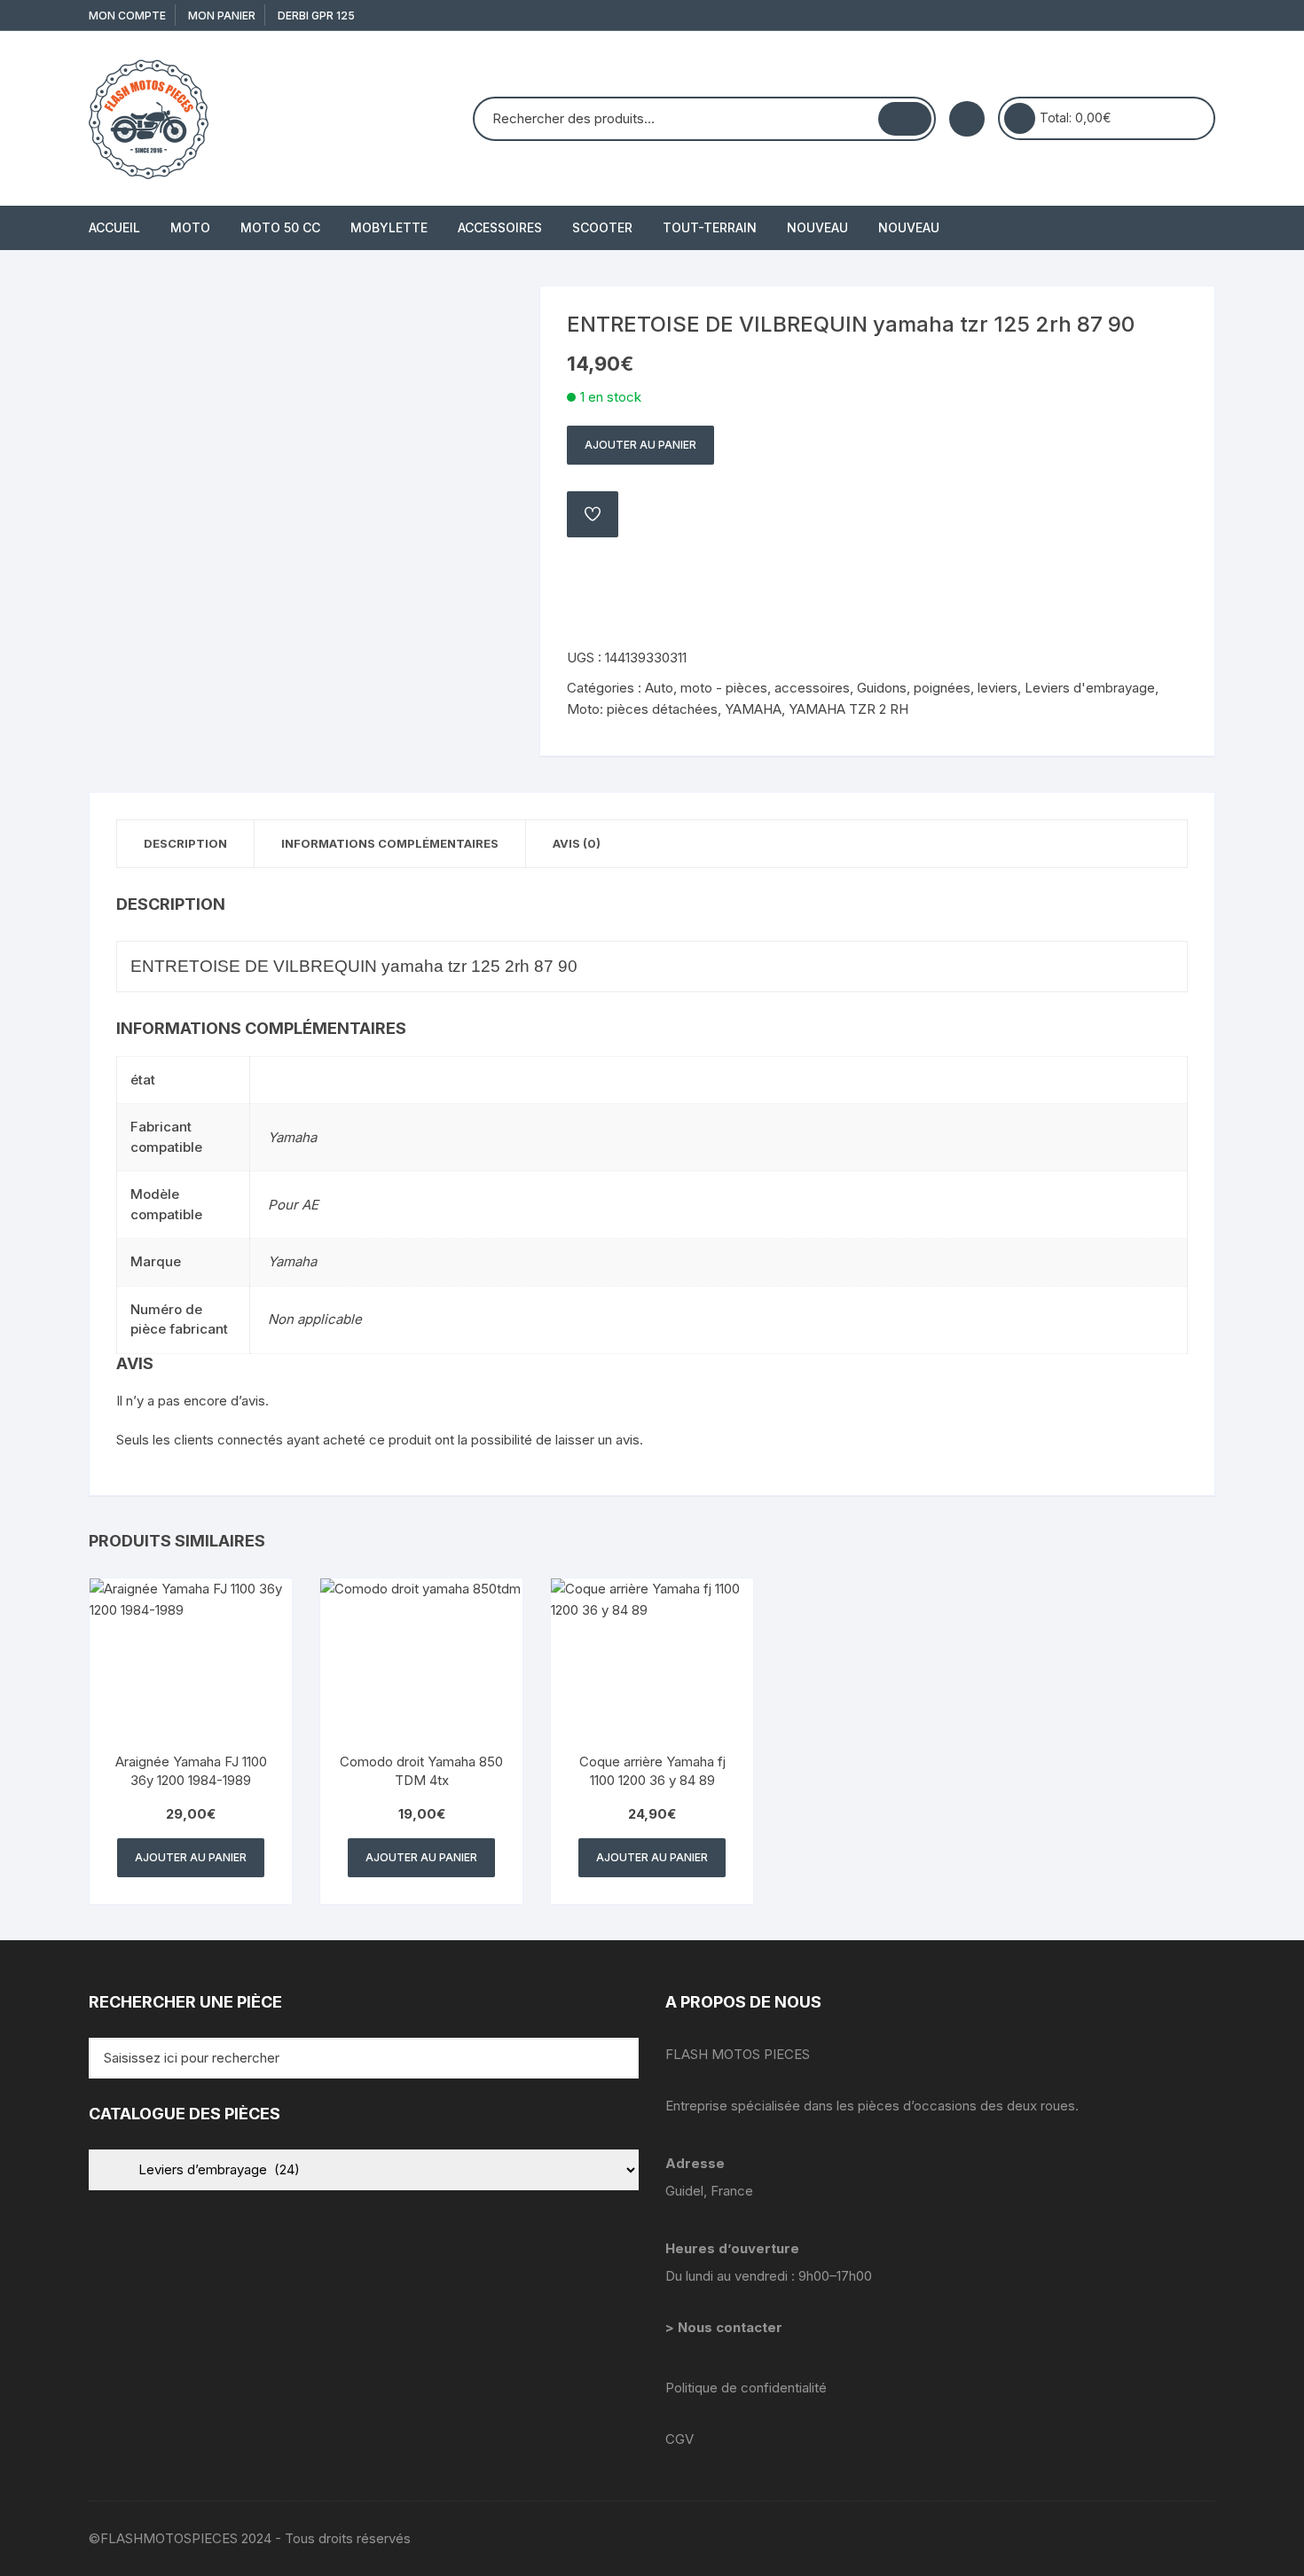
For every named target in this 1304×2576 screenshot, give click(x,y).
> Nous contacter (726, 2327)
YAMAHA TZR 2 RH (848, 709)
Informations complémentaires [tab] (390, 843)
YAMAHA (753, 709)
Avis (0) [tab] (577, 843)
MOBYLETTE (389, 227)
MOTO (190, 227)
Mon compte (127, 16)
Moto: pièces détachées (642, 709)
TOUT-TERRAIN (710, 227)
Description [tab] (185, 843)
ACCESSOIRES (500, 227)
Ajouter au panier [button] (191, 1857)
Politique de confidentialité (746, 2388)
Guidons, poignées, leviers (937, 688)
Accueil (114, 227)
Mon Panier (222, 16)
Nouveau (817, 227)
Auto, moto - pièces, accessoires (747, 688)
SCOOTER (602, 227)
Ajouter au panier (640, 445)
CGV (679, 2439)
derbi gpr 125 (316, 16)
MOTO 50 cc (280, 227)
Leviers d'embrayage (1090, 688)
